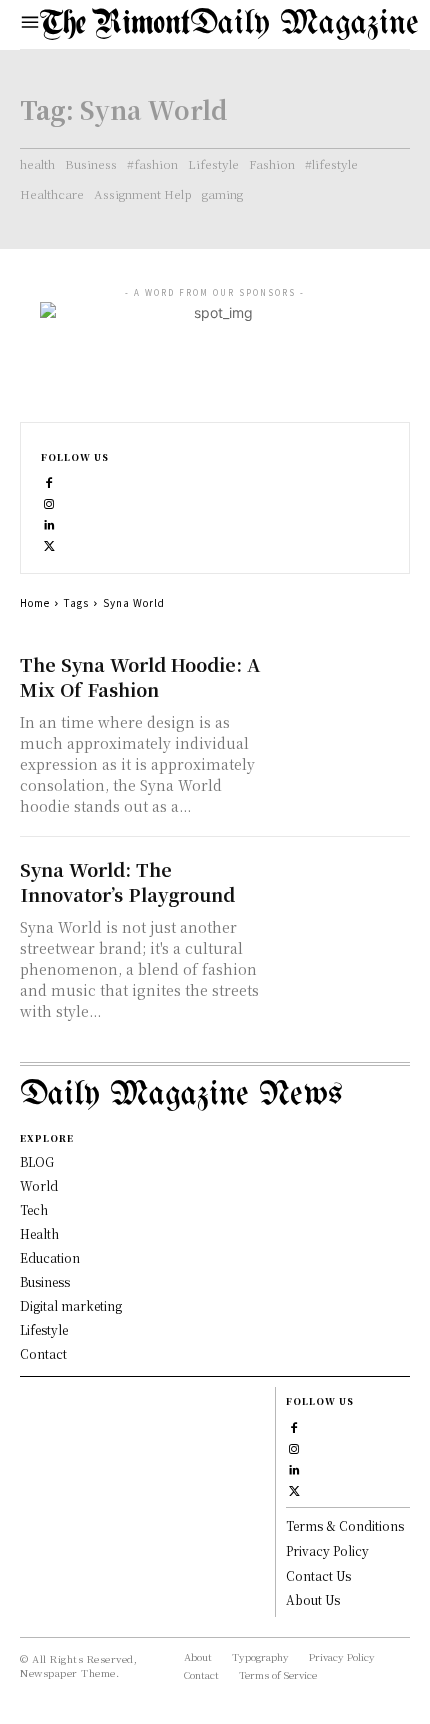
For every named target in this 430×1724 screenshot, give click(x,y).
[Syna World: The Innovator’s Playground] (342, 891)
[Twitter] (49, 543)
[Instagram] (49, 501)
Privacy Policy (327, 1550)
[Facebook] (49, 480)
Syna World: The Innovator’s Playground (127, 881)
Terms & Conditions (345, 1525)
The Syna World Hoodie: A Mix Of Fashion (140, 676)
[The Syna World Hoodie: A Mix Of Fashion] (342, 686)
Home (35, 602)
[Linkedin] (49, 522)
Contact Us (318, 1575)
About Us (313, 1599)
